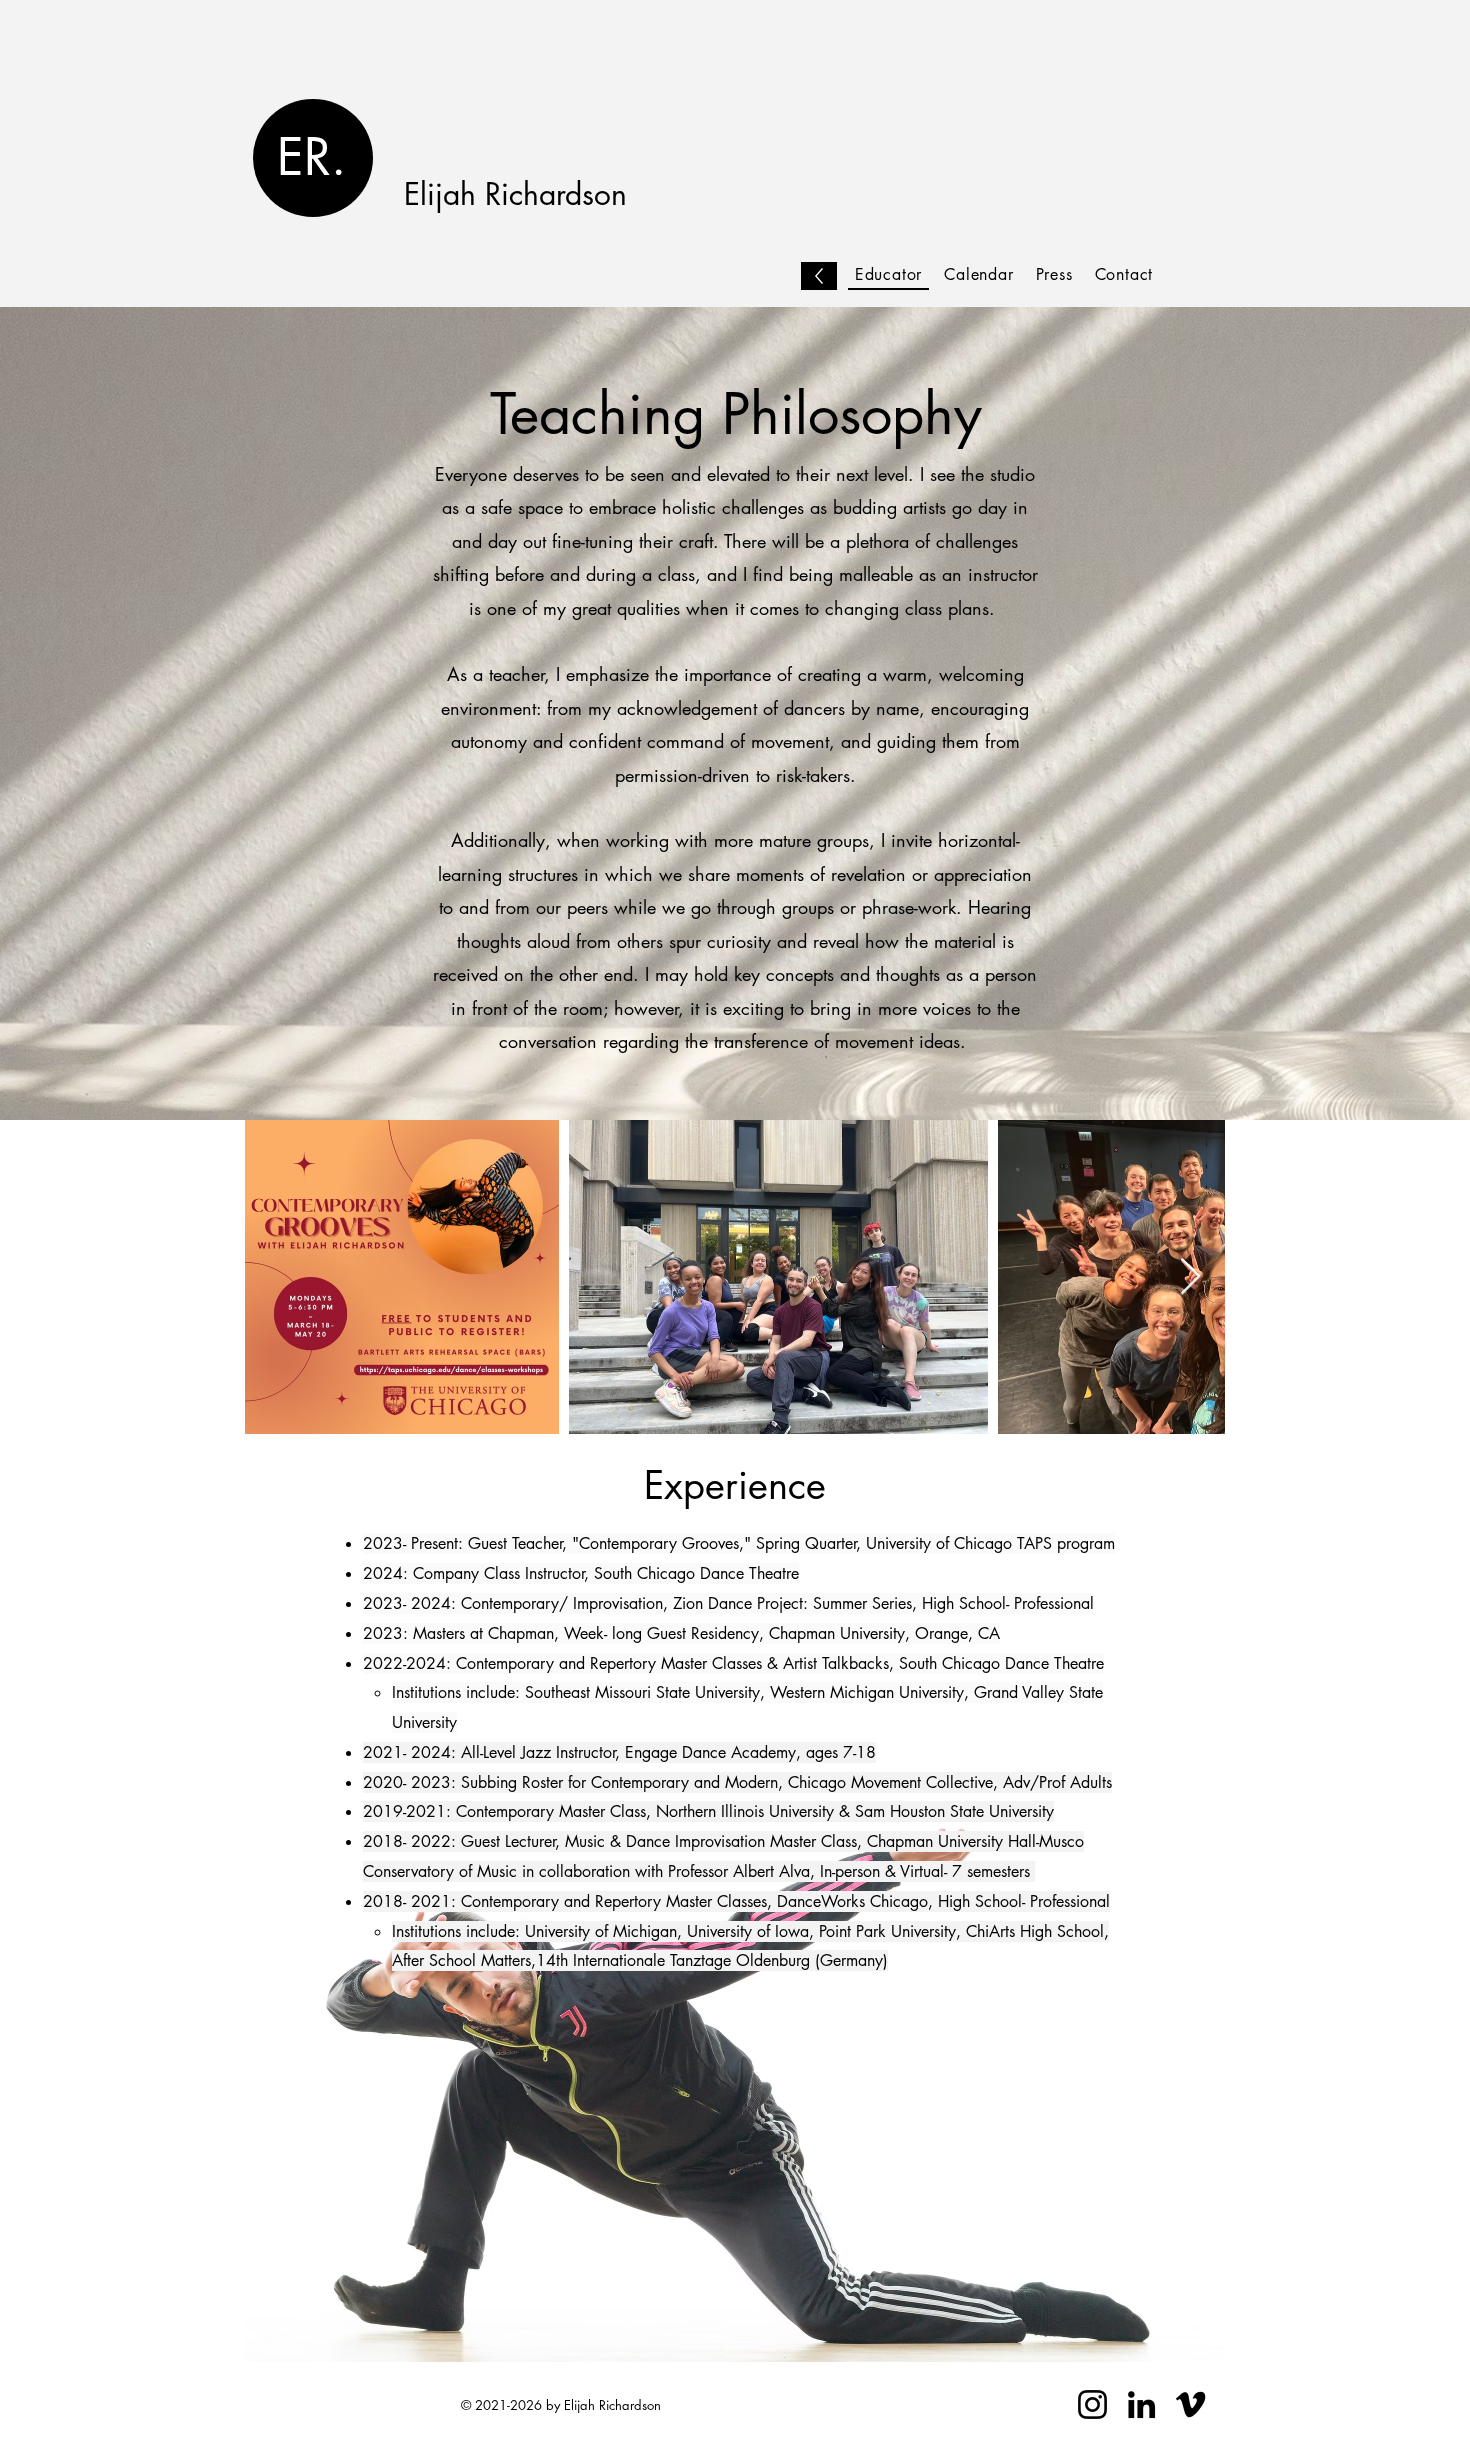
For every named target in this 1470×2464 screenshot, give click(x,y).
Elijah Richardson (515, 194)
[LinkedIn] (1141, 2404)
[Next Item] (1190, 1277)
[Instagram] (1092, 2404)
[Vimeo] (1190, 2404)
